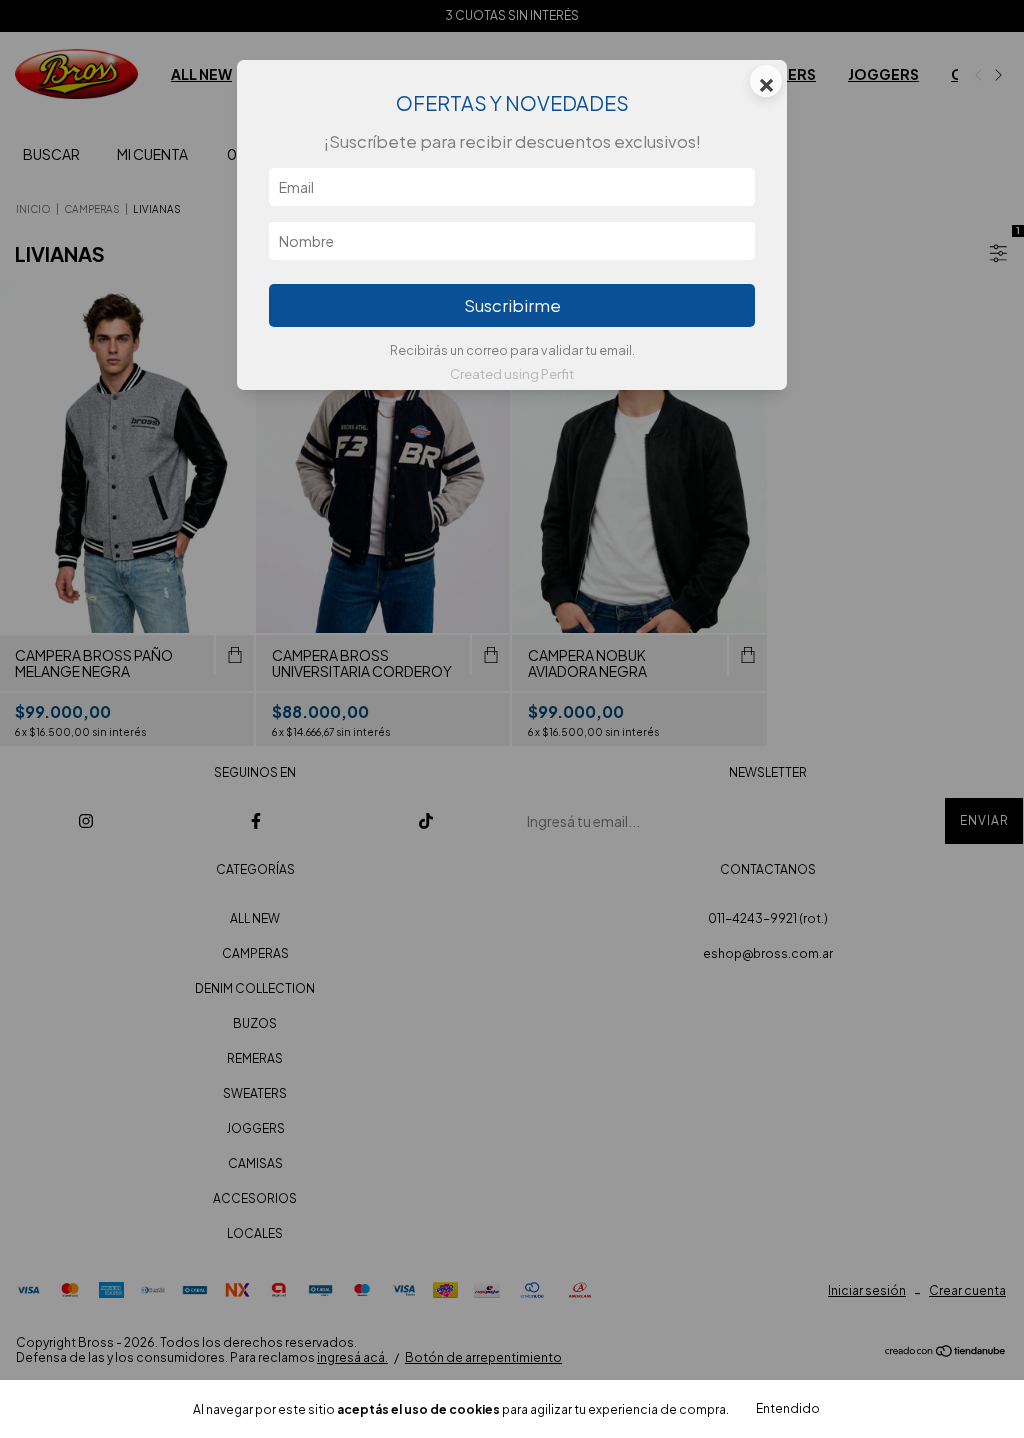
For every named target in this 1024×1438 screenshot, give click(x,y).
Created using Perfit (512, 374)
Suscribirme (512, 305)
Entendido (788, 1408)
